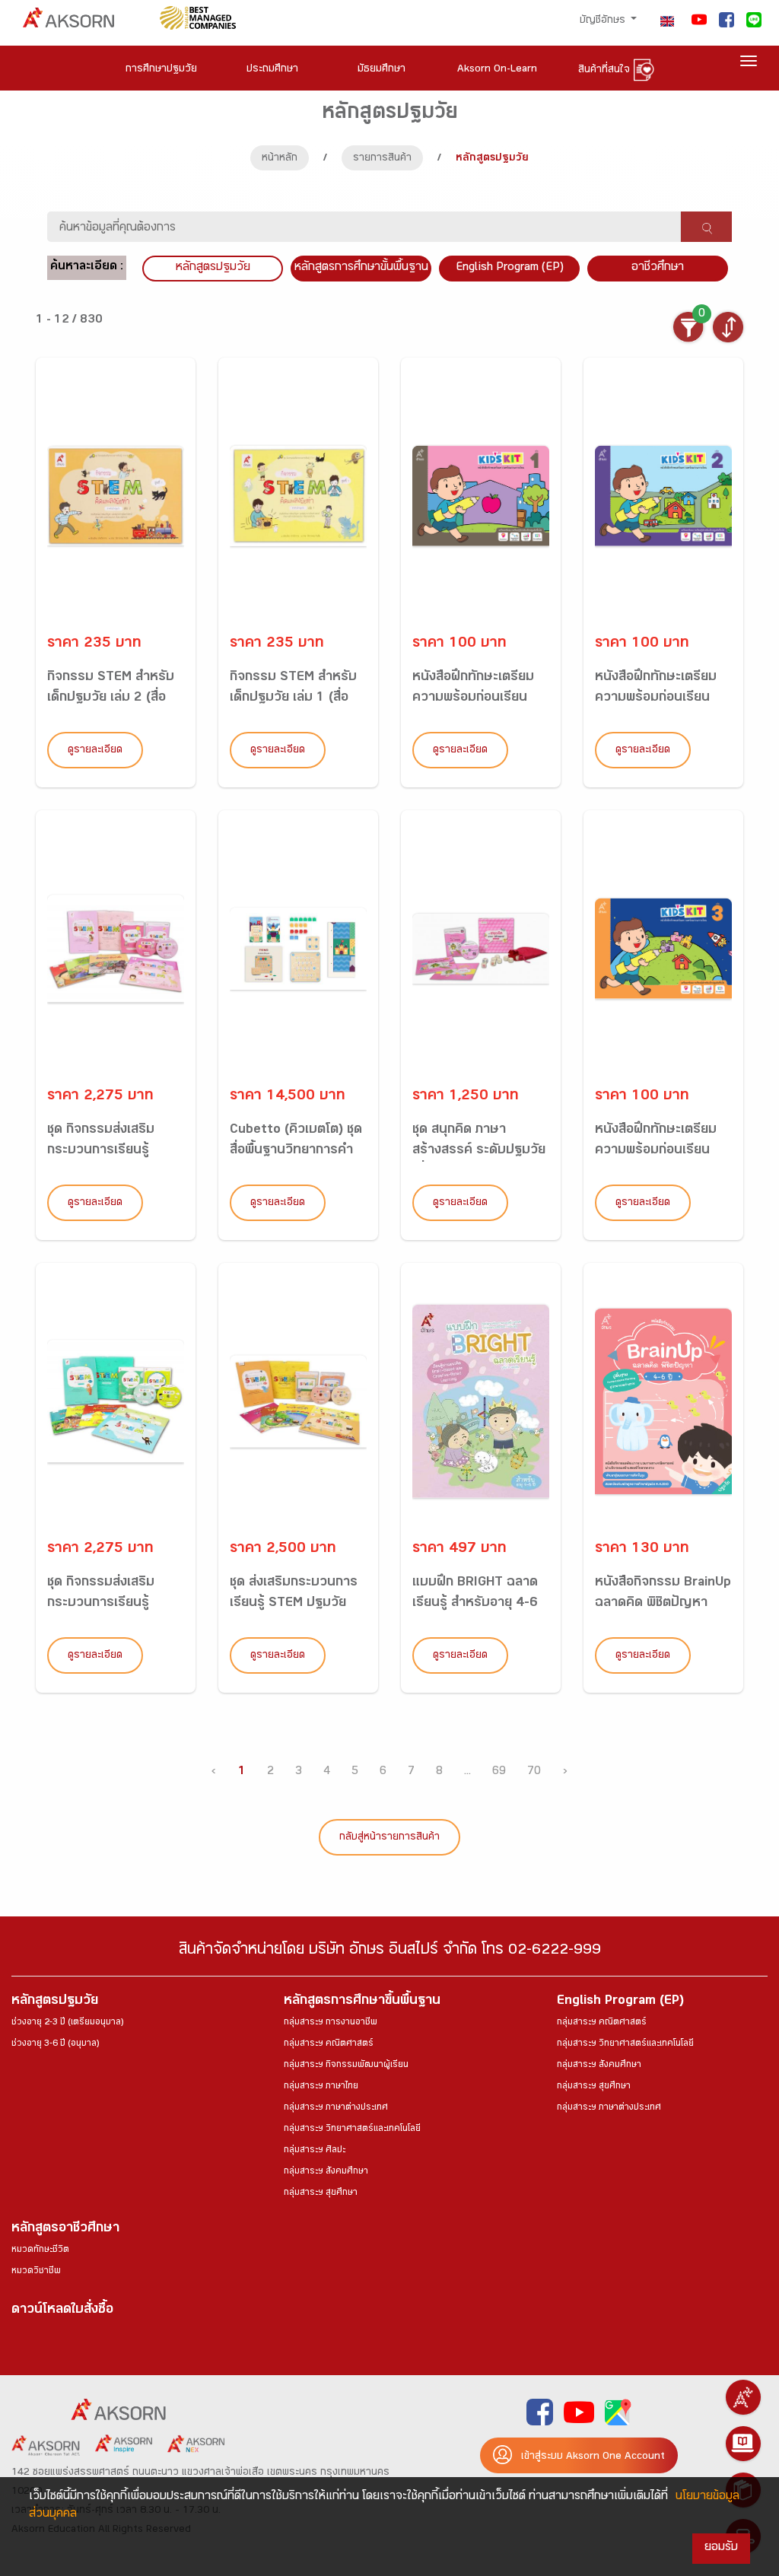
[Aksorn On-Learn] (743, 2444)
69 (499, 1772)
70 (534, 1772)
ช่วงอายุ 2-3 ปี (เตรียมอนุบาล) (67, 2023)
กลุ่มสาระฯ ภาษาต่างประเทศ (336, 2108)
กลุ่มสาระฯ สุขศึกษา (321, 2193)
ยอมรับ (721, 2548)
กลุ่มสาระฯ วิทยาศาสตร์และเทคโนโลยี (352, 2129)
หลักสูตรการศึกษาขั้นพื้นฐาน (361, 268)
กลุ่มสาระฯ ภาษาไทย (321, 2087)
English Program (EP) (510, 268)
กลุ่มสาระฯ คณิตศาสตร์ (329, 2044)
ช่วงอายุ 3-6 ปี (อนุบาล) (55, 2044)
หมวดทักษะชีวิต (40, 2250)
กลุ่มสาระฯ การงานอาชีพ (331, 2023)
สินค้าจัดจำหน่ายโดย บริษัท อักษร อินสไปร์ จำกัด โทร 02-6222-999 (390, 1952)
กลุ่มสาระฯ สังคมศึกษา (326, 2172)
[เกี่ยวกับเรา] (743, 2397)
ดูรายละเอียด (95, 751)
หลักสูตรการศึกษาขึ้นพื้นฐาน (362, 2002)
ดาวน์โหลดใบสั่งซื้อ (62, 2311)
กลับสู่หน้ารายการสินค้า (389, 1838)
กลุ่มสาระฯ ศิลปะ (315, 2151)
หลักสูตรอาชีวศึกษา (65, 2229)
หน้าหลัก (280, 159)
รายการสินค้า (382, 159)
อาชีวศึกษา (658, 268)
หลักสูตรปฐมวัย (55, 2002)
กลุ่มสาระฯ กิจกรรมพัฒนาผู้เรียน (346, 2066)
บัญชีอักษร (604, 21)
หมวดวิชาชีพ (36, 2272)
